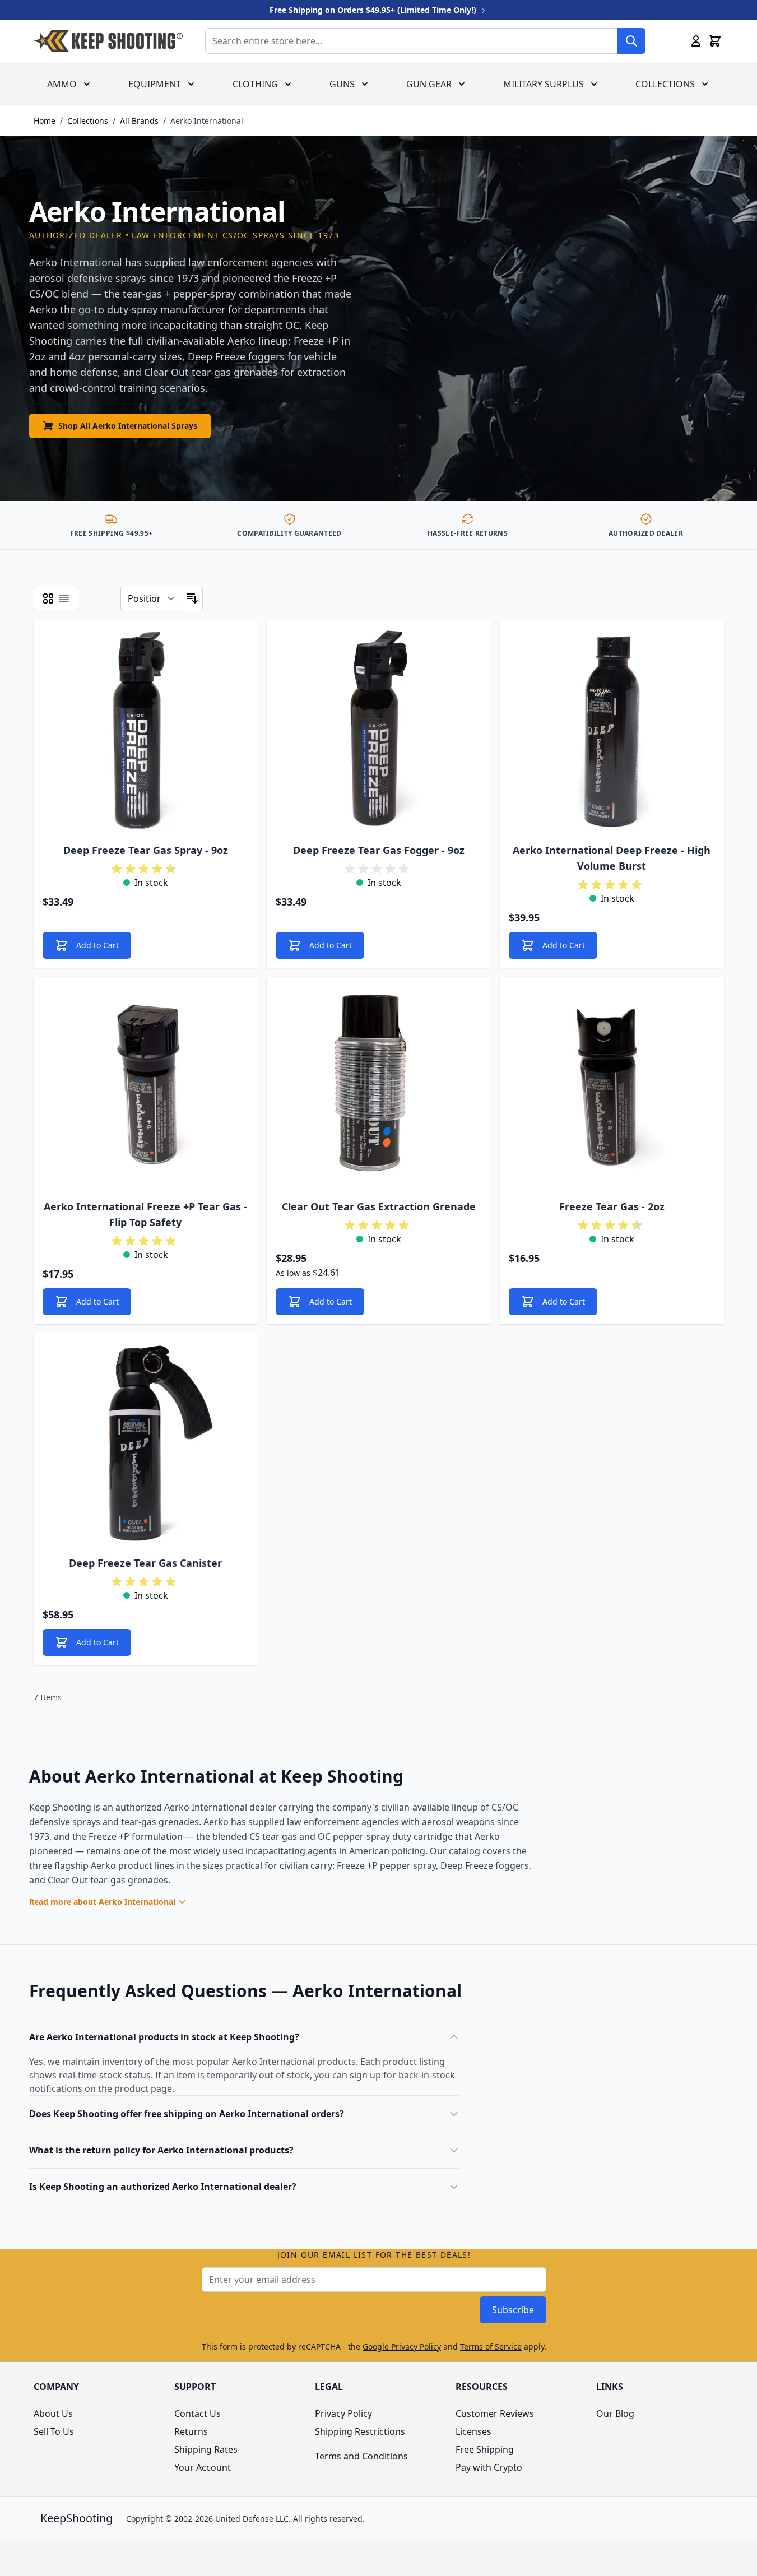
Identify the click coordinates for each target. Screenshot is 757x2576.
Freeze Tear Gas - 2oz (612, 1206)
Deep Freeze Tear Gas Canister (145, 1563)
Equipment (155, 84)
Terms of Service (491, 2347)
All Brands (139, 121)
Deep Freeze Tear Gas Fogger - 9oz (379, 850)
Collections (665, 84)
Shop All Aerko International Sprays (128, 426)
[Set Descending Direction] (192, 598)
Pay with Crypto (489, 2467)
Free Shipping (485, 2449)
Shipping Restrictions (360, 2431)
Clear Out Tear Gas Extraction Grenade (379, 1206)
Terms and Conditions (361, 2456)
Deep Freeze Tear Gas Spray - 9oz (146, 850)
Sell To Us (54, 2431)
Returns (191, 2431)
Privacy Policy (343, 2413)
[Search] (631, 41)
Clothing (255, 84)
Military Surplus (544, 84)
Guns (342, 84)
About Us (53, 2413)
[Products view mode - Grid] (48, 598)
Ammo (62, 84)
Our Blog (615, 2413)
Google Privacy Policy (402, 2347)
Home (45, 121)
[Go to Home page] (108, 41)
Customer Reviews (495, 2413)
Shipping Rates (206, 2449)
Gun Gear (429, 84)
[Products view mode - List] (64, 598)
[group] (146, 869)
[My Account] (696, 41)
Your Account (203, 2467)
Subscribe (513, 2310)
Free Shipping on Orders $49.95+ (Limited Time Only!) (374, 10)
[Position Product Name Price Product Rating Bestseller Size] (152, 598)
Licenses (473, 2431)
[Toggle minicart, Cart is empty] (715, 41)
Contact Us (198, 2413)
